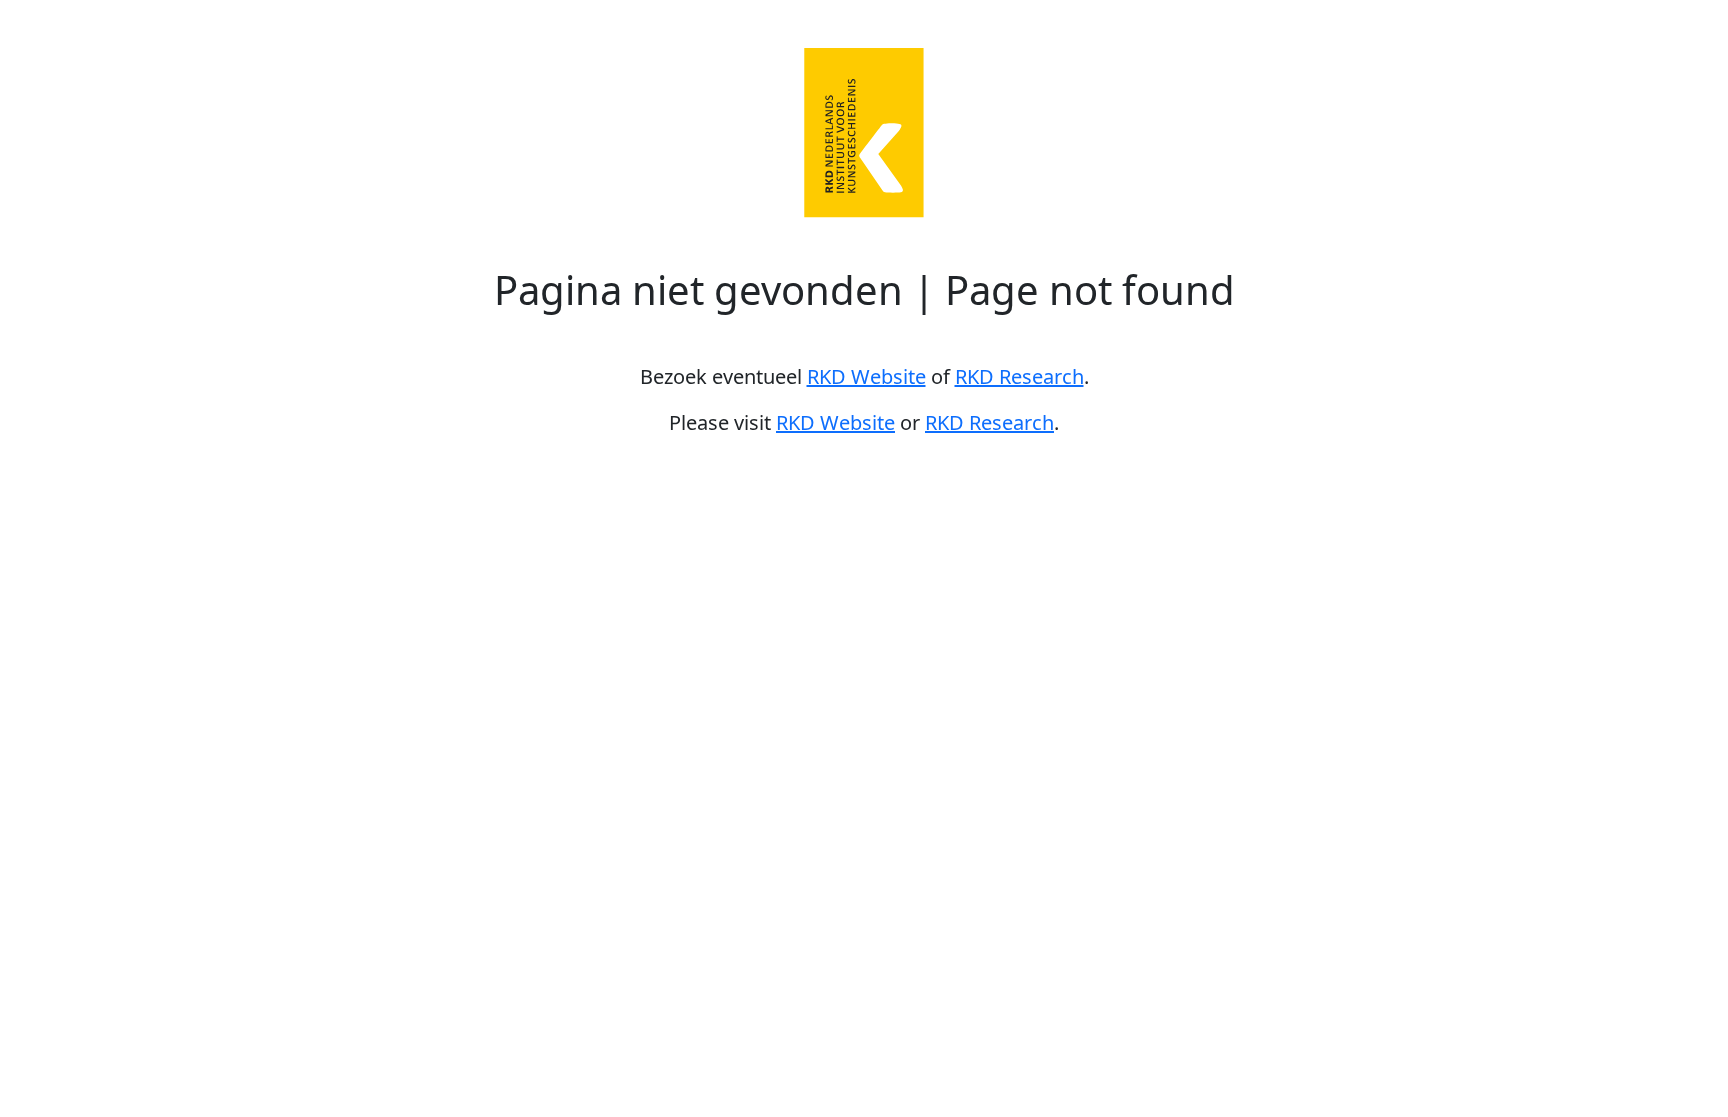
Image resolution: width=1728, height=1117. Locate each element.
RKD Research (1019, 376)
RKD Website (866, 376)
